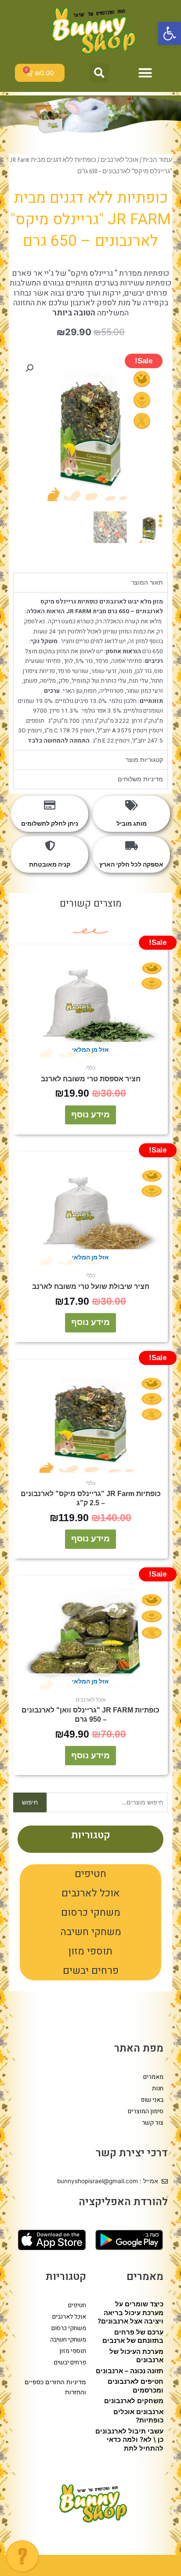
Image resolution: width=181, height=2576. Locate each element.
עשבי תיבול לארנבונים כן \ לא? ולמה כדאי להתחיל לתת (129, 2440)
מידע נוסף (90, 1114)
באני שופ (152, 2100)
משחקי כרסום (91, 1913)
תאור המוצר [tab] (147, 582)
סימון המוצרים (146, 2111)
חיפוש (30, 1802)
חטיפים (90, 1874)
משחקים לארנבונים (134, 2401)
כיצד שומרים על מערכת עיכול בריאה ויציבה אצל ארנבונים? (130, 2313)
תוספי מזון (90, 1951)
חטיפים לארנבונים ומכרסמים (136, 2386)
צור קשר (153, 2123)
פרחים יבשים (91, 1971)
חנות (158, 2088)
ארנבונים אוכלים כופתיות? (138, 2416)
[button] (170, 33)
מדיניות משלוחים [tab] (140, 779)
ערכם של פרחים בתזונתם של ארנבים (133, 2336)
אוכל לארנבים (91, 1893)
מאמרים (153, 2077)
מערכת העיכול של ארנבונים (136, 2356)
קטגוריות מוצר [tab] (144, 760)
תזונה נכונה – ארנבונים (130, 2371)
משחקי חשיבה (91, 1932)
